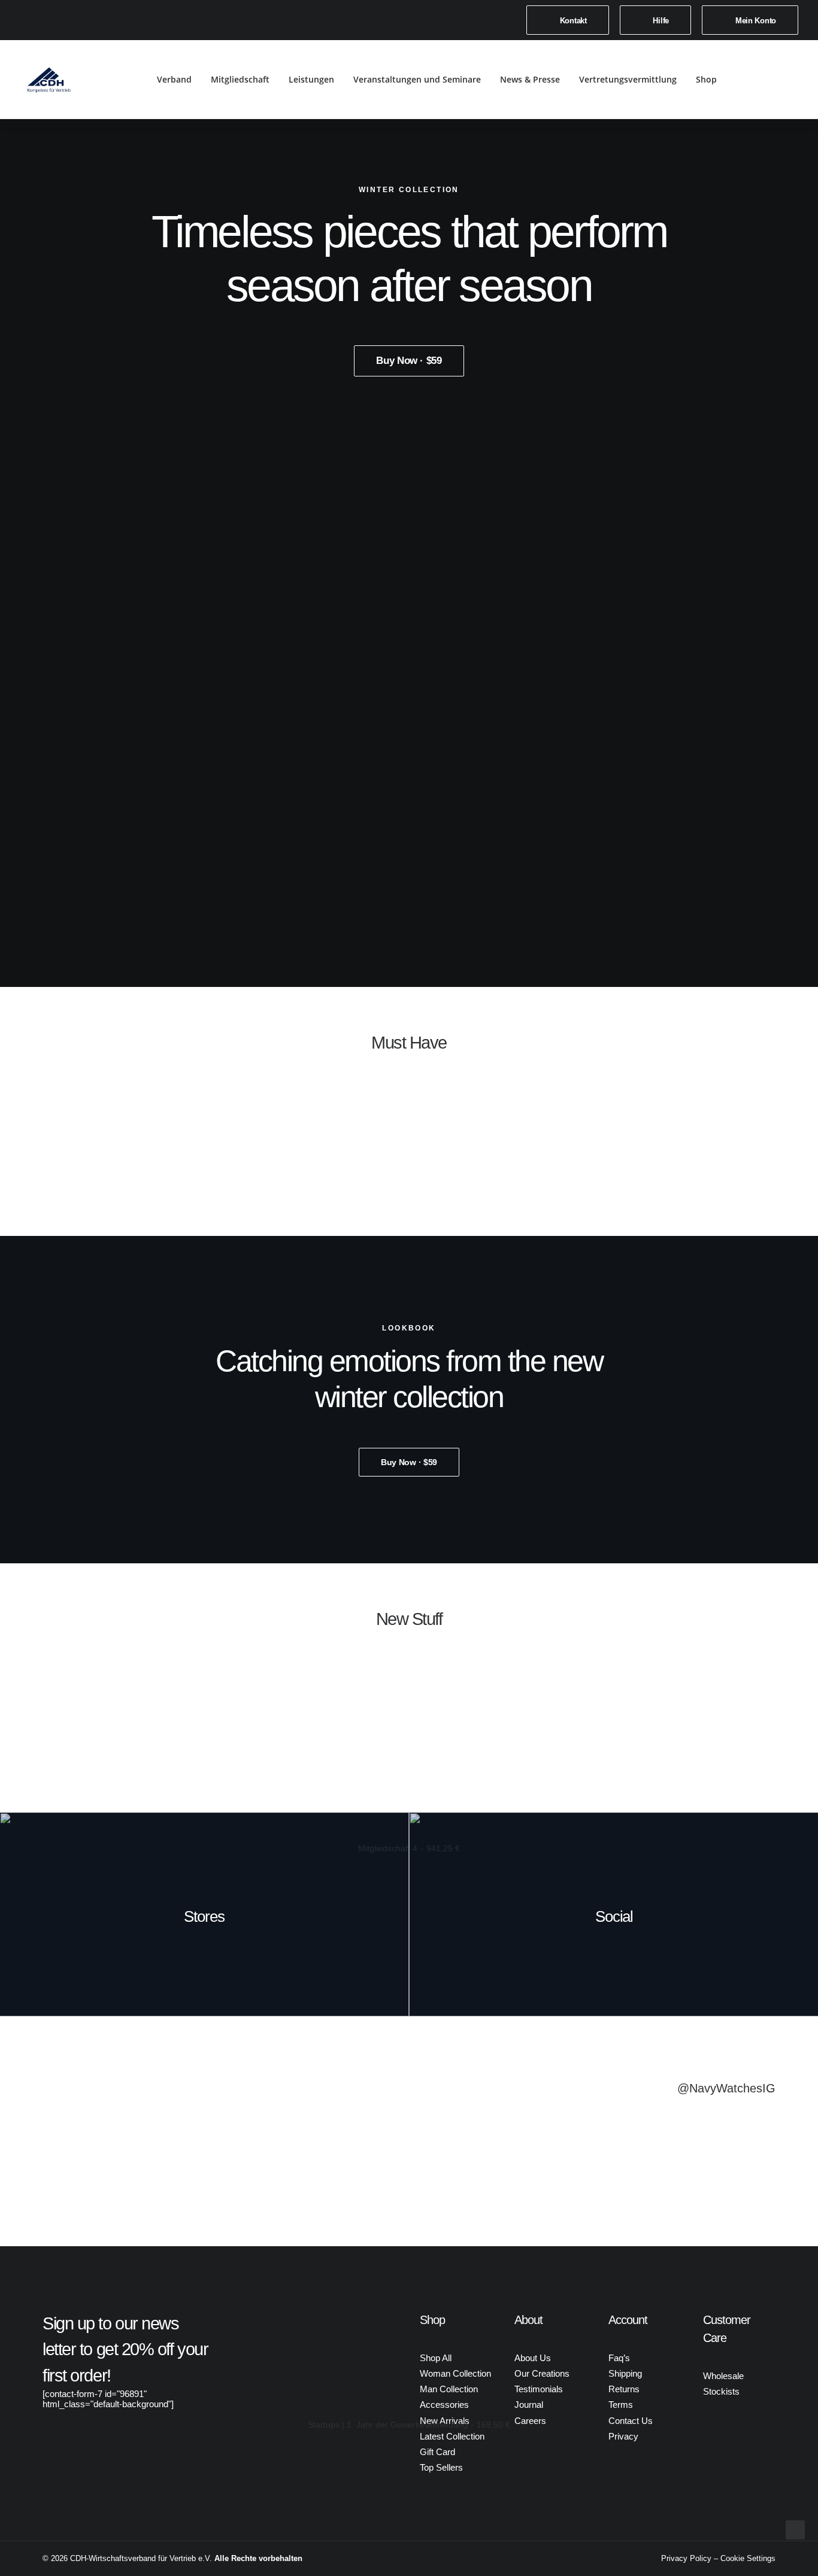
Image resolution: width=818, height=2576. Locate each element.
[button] (762, 80)
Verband (174, 79)
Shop (706, 79)
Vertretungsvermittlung (628, 79)
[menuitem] (568, 20)
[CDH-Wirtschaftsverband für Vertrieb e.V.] (49, 80)
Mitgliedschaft (240, 79)
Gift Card (437, 2452)
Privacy (623, 2436)
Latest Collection (452, 2436)
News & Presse (530, 79)
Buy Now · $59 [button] (409, 361)
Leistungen (311, 79)
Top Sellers (441, 2467)
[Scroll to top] (795, 2529)
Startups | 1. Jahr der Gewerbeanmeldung (409, 2425)
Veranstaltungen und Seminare (417, 79)
